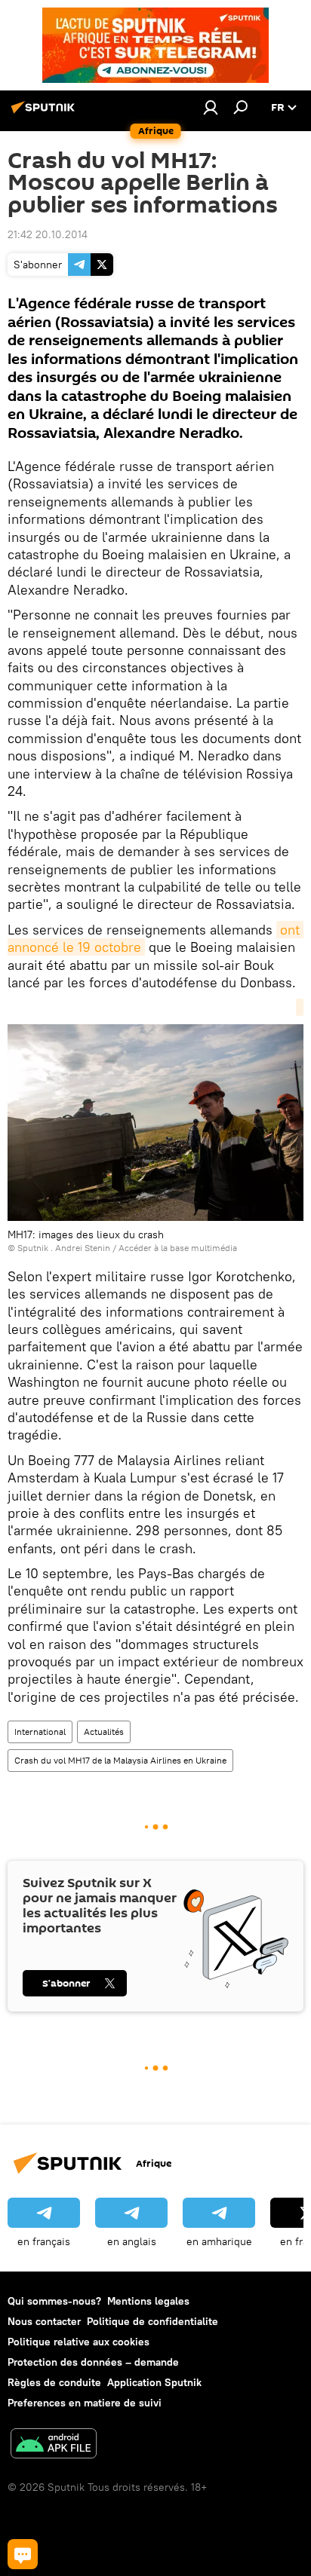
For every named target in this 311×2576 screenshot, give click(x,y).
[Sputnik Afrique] (45, 113)
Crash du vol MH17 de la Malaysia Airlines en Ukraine (120, 1760)
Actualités (104, 1732)
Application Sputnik (154, 2382)
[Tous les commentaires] (23, 2554)
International (40, 1732)
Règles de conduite (54, 2382)
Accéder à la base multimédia (178, 1248)
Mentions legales (148, 2301)
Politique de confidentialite (152, 2321)
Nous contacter (44, 2321)
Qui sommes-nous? (54, 2301)
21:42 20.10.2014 (48, 234)
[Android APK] (54, 2445)
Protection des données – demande (93, 2362)
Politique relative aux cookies (79, 2342)
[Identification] (211, 107)
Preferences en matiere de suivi (85, 2403)
